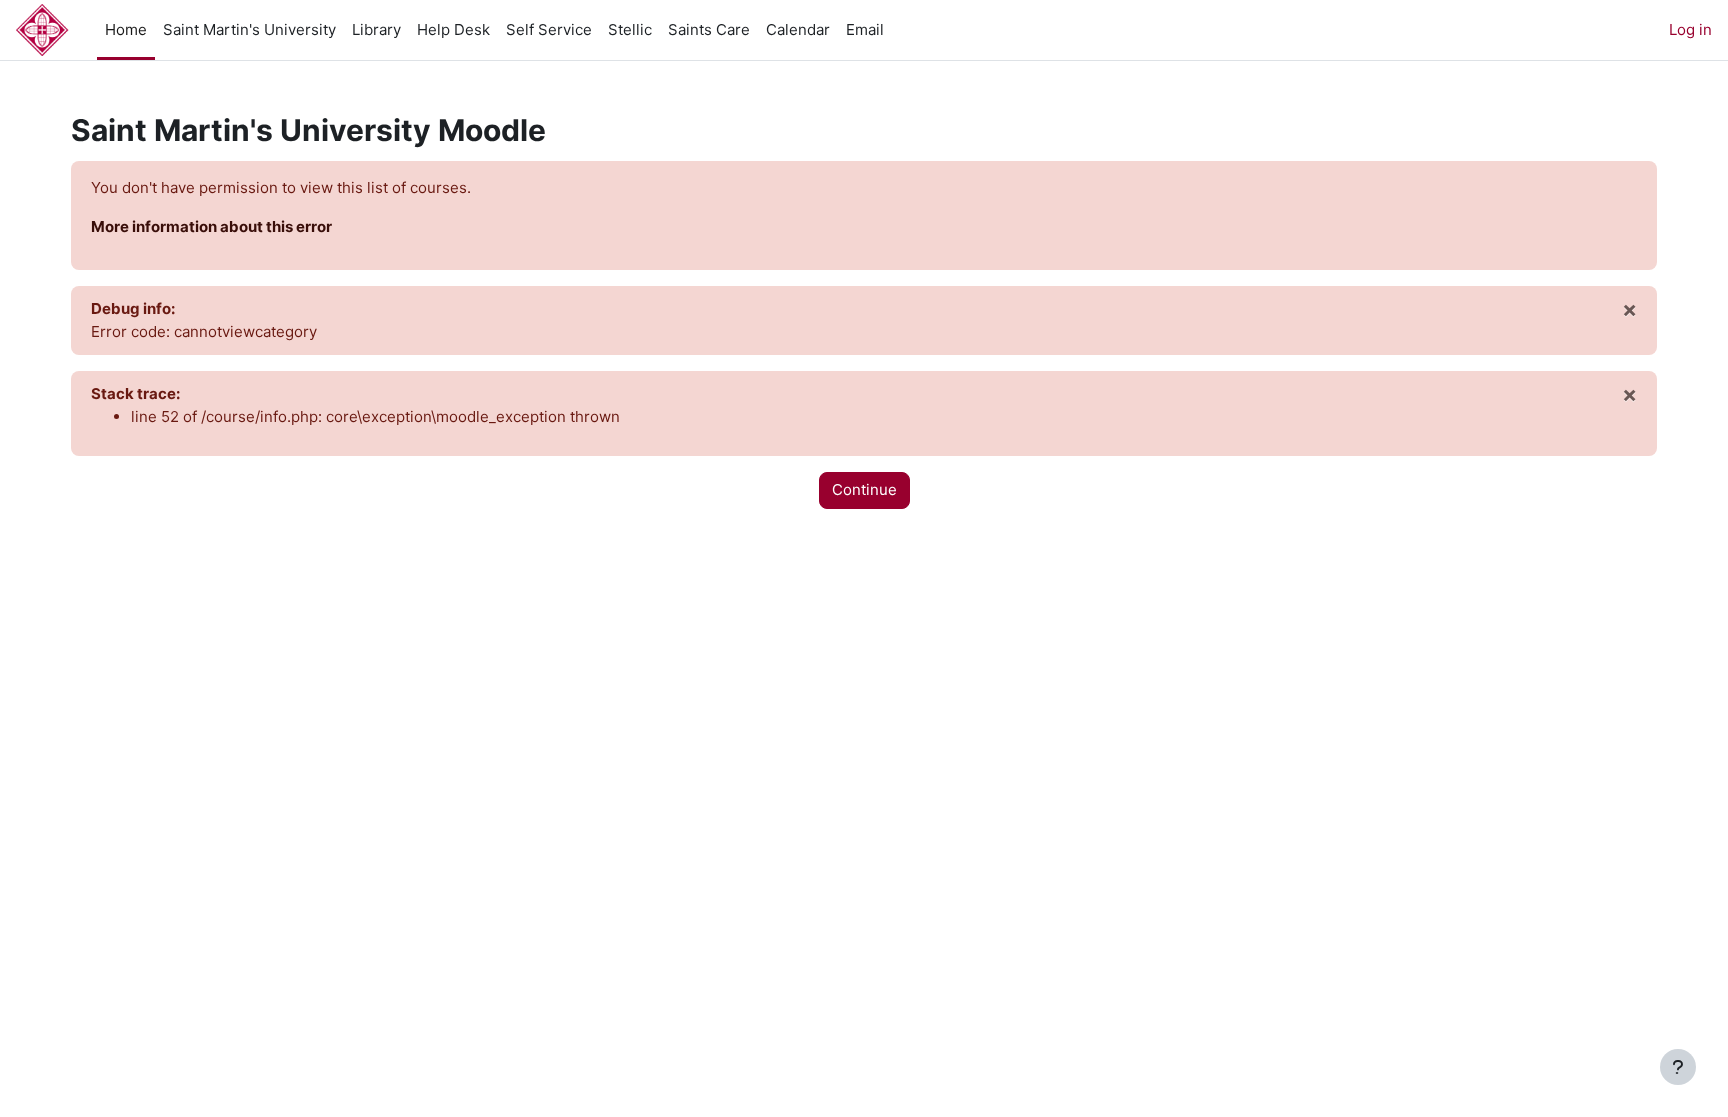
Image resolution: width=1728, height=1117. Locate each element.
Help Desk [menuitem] (453, 29)
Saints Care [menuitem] (709, 29)
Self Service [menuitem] (549, 29)
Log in (1690, 29)
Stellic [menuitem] (630, 29)
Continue (864, 489)
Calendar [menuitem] (798, 29)
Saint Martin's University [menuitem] (249, 29)
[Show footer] (1678, 1067)
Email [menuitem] (865, 29)
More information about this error (211, 226)
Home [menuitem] (126, 29)
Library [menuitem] (376, 29)
